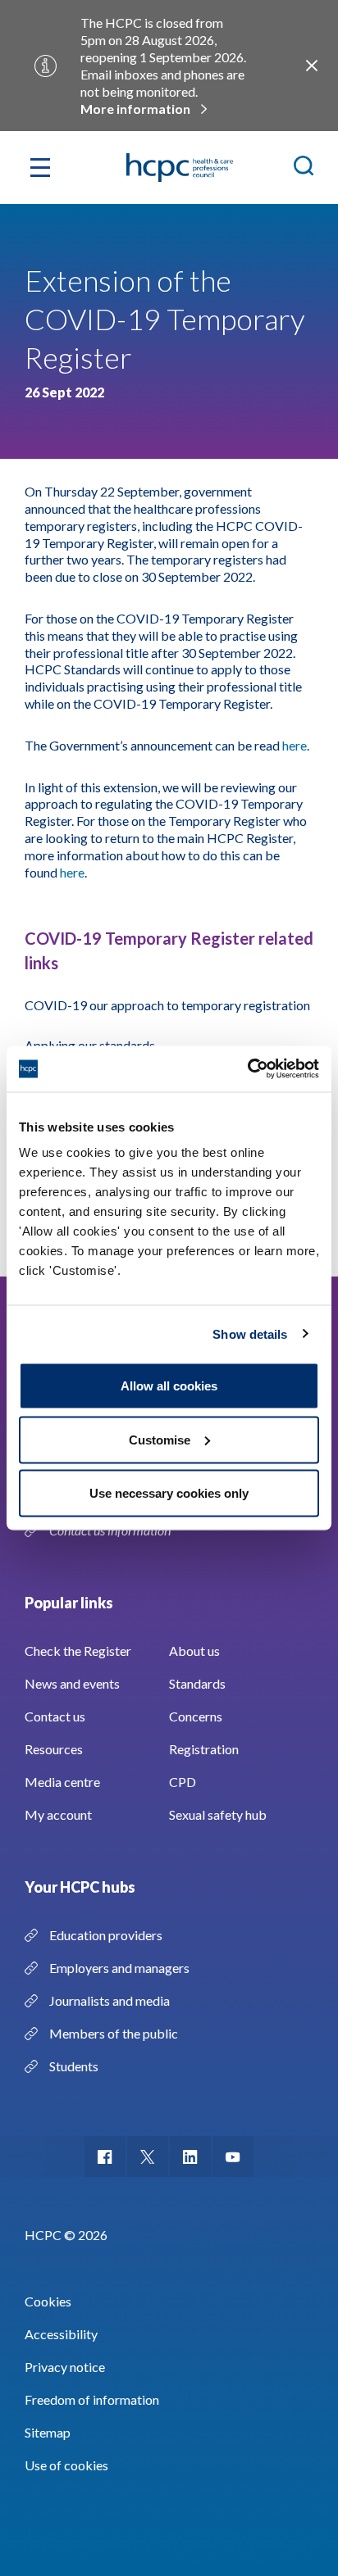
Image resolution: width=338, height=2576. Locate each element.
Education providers (106, 1935)
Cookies (48, 2301)
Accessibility (61, 2334)
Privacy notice (65, 2367)
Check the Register (78, 1651)
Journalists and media (110, 2000)
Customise (160, 1439)
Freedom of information (92, 2399)
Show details (250, 1333)
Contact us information (111, 1530)
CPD (183, 1782)
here (295, 745)
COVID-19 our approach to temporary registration (167, 1005)
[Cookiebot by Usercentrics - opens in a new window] (247, 1069)
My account (58, 1814)
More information (135, 109)
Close (312, 66)
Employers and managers (119, 1968)
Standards (197, 1683)
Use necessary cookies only (169, 1493)
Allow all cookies (169, 1386)
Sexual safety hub (218, 1814)
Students (74, 2066)
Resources (54, 1749)
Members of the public (114, 2033)
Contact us (55, 1716)
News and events (72, 1683)
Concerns (196, 1716)
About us (194, 1651)
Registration (204, 1749)
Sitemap (48, 2432)
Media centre (62, 1782)
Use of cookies (66, 2465)
